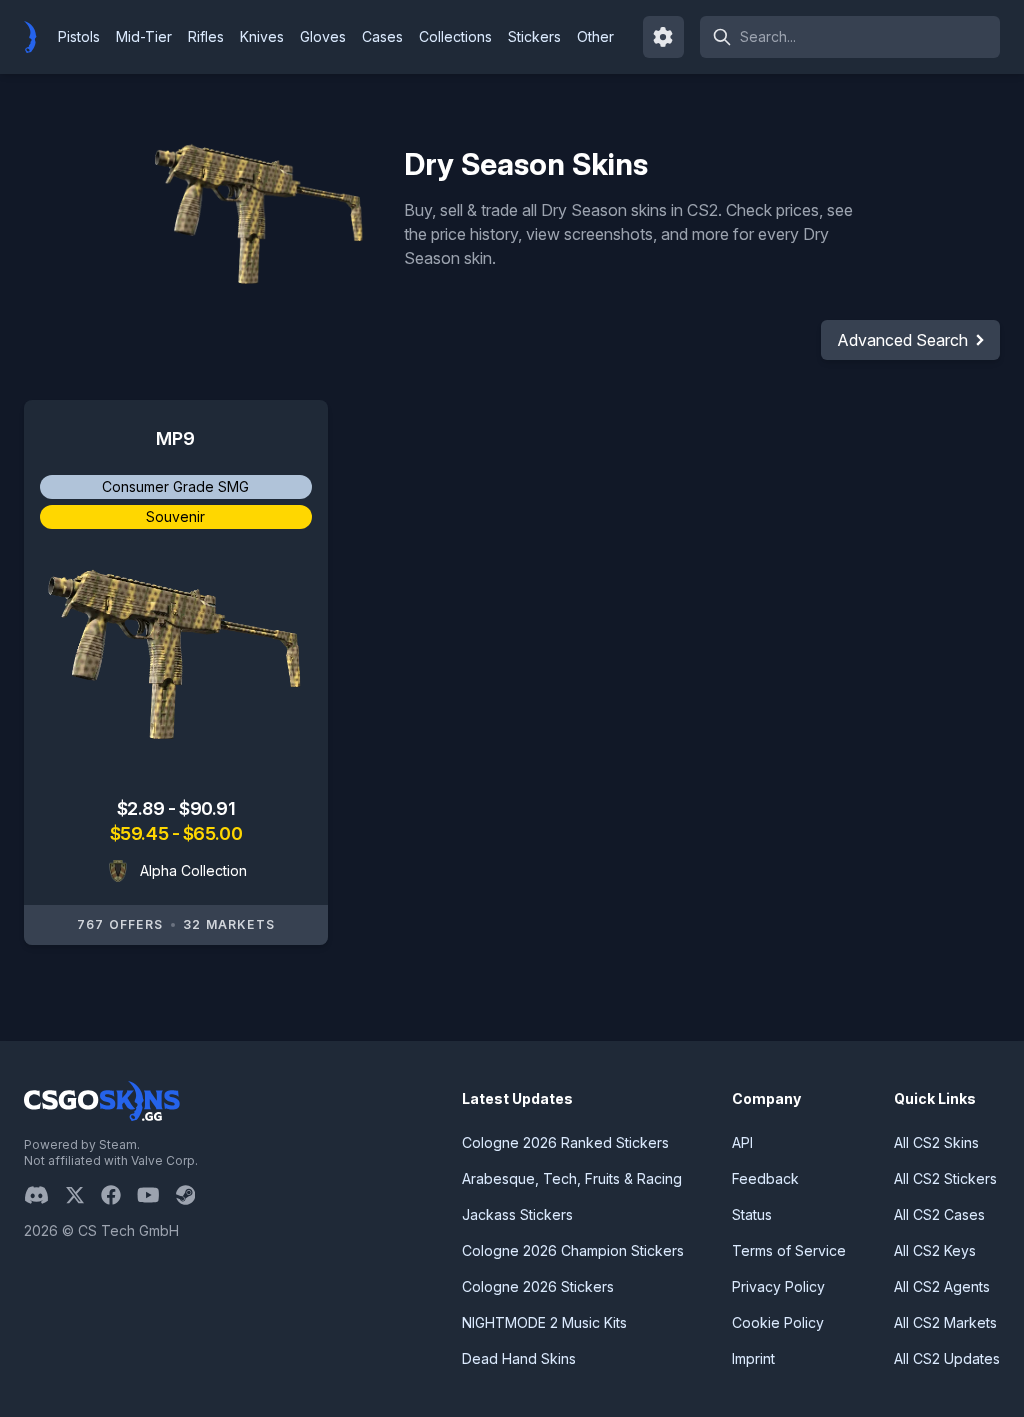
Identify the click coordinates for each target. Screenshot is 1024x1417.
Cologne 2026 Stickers (538, 1286)
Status (752, 1214)
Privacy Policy (778, 1286)
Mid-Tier (144, 36)
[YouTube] (156, 1195)
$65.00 (212, 833)
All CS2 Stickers (945, 1178)
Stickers (534, 36)
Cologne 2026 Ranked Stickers (565, 1142)
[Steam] (193, 1195)
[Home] (38, 37)
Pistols (79, 36)
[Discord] (44, 1195)
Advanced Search (902, 340)
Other (595, 36)
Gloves (323, 36)
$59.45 (141, 833)
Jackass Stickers (517, 1214)
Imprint (753, 1358)
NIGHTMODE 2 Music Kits (544, 1322)
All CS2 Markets (945, 1322)
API (742, 1142)
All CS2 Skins (936, 1142)
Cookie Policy (778, 1322)
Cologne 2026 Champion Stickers (573, 1250)
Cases (382, 36)
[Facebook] (119, 1195)
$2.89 (142, 808)
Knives (262, 36)
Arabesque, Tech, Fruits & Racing (572, 1178)
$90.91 (207, 808)
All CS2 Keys (935, 1250)
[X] (83, 1195)
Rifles (206, 36)
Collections (455, 36)
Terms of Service (789, 1250)
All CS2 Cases (939, 1214)
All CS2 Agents (942, 1286)
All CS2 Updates (947, 1358)
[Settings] (664, 37)
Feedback (765, 1178)
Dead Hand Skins (519, 1358)
